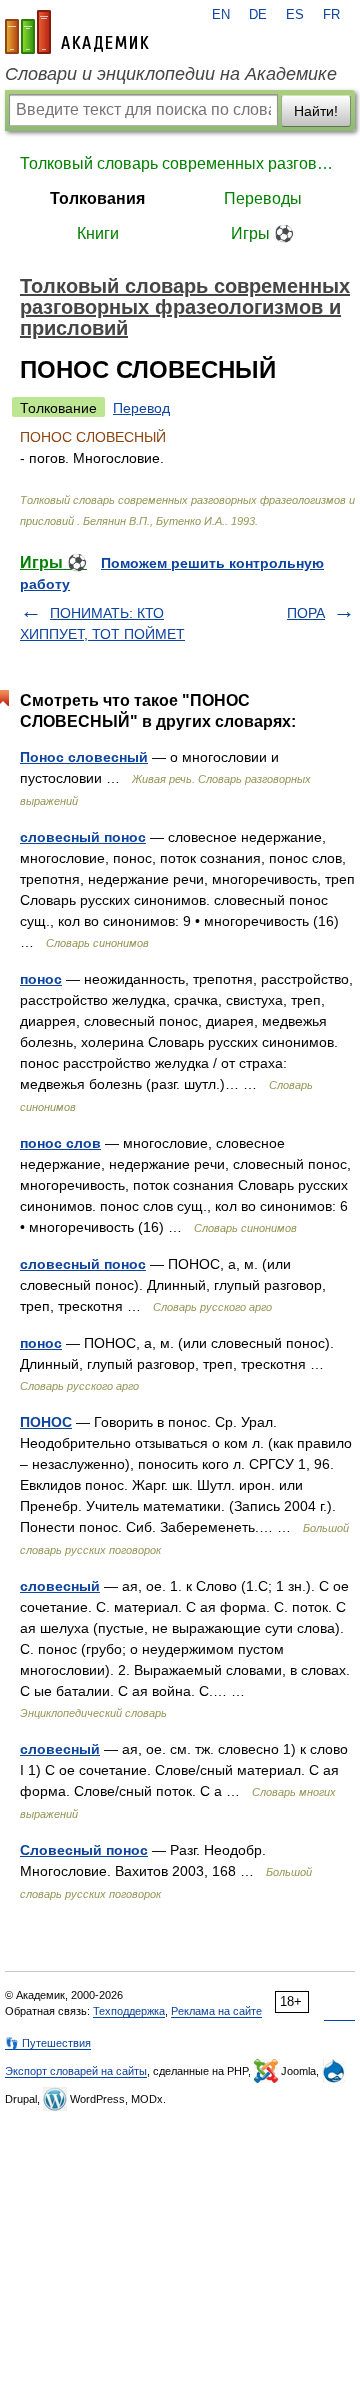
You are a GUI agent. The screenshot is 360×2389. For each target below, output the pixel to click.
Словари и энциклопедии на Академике (171, 74)
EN (221, 15)
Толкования (97, 198)
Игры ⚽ (262, 233)
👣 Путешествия (48, 2043)
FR (331, 15)
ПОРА (306, 613)
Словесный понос (84, 1850)
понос (41, 979)
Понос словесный (84, 757)
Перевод (141, 408)
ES (295, 15)
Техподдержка (129, 2011)
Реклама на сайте (216, 2011)
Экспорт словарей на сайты (76, 2071)
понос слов (60, 1143)
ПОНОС (46, 1422)
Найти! (316, 111)
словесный (60, 1586)
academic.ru (77, 32)
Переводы (263, 198)
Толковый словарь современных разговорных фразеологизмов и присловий (180, 163)
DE (258, 15)
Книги (98, 233)
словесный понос (83, 837)
